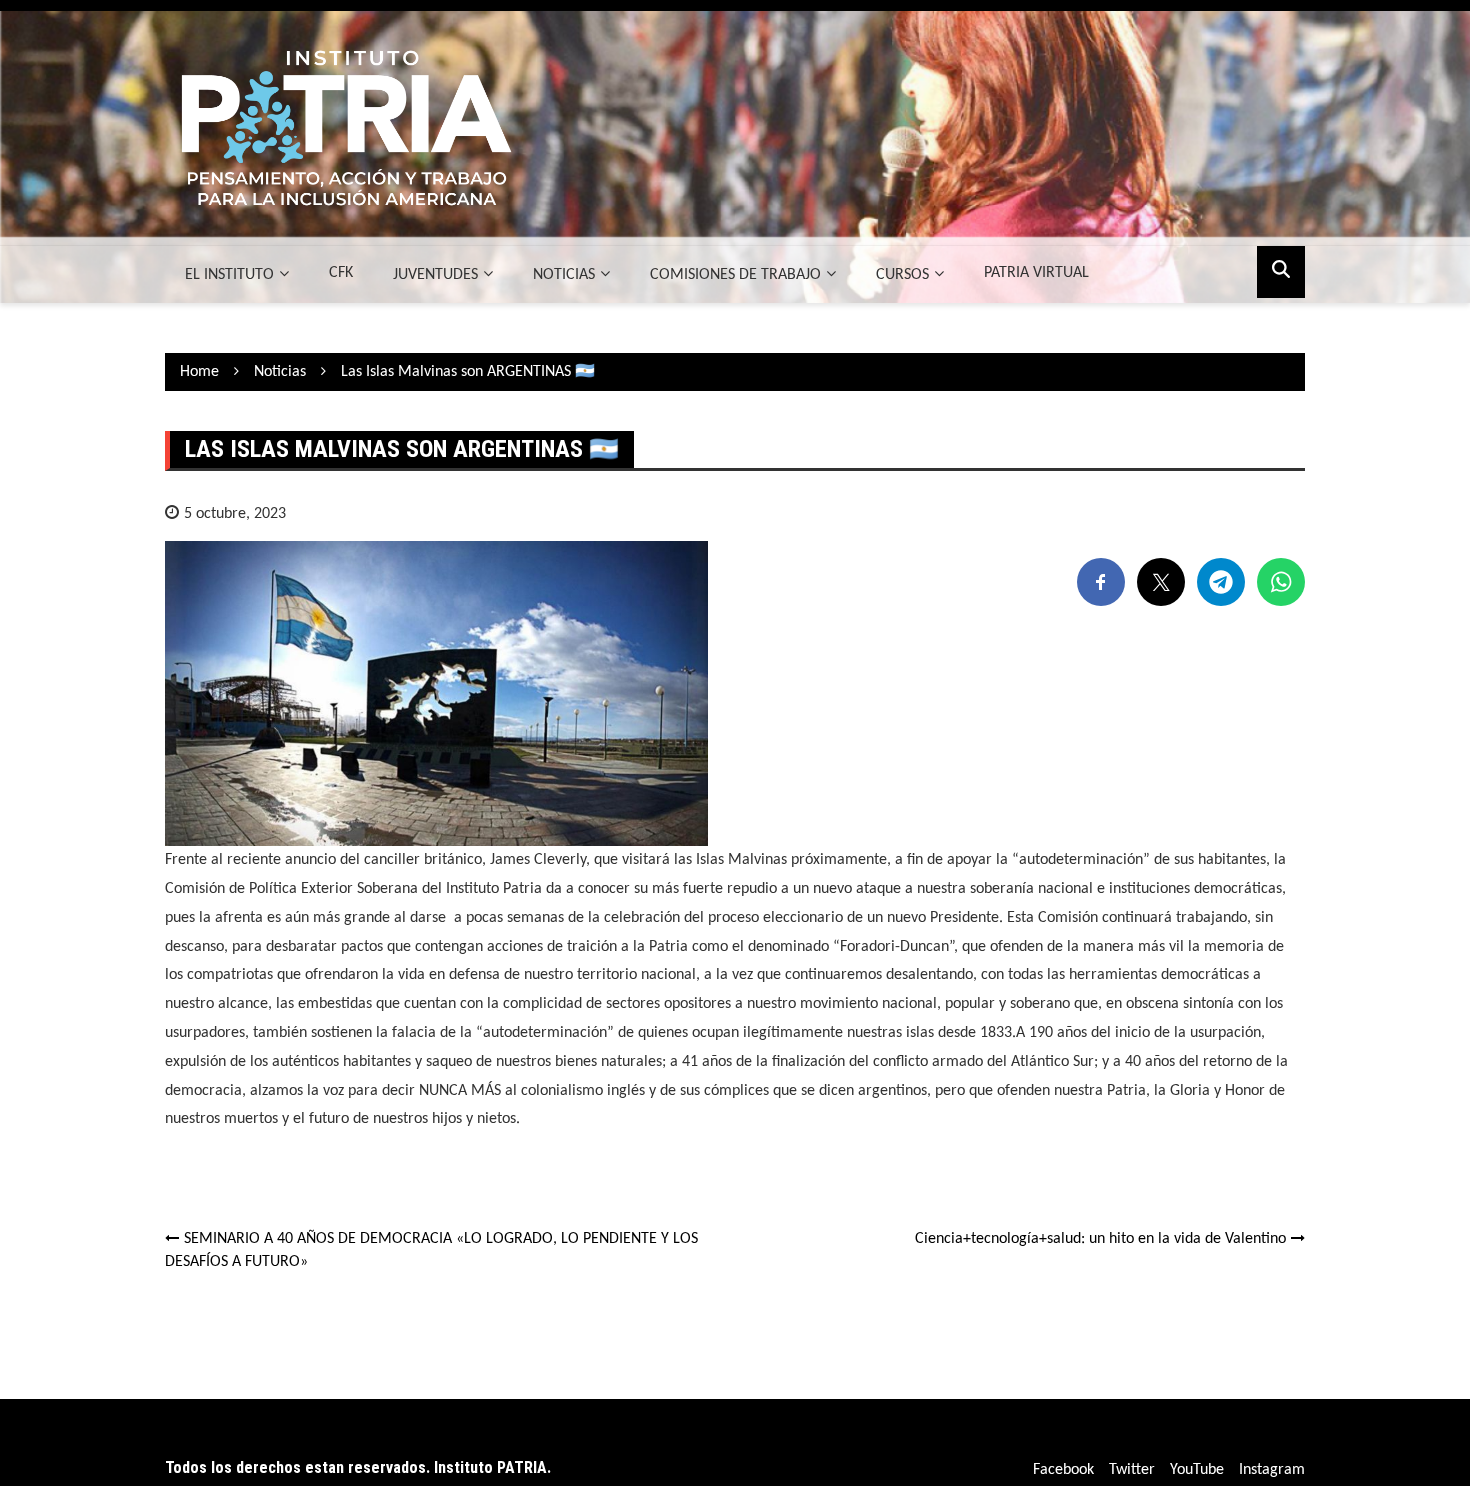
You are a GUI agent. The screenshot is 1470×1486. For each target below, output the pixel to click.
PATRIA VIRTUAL (1036, 273)
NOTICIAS (564, 275)
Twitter (1132, 1470)
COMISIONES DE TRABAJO (735, 275)
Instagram (1272, 1470)
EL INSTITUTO (229, 275)
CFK (341, 273)
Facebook (1063, 1470)
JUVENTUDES (435, 275)
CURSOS (902, 275)
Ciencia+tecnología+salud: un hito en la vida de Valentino (1100, 1239)
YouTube (1197, 1470)
